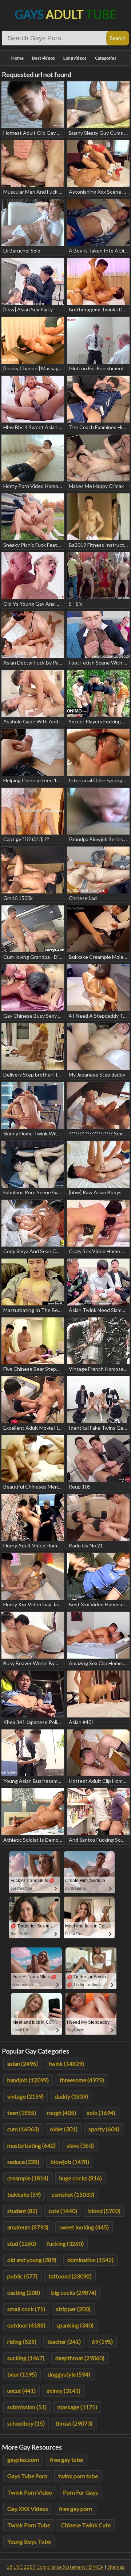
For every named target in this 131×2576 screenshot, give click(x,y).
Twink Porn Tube (29, 2525)
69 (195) (102, 2341)
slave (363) (80, 2145)
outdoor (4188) (26, 2325)
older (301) (64, 2129)
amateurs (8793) (28, 2227)
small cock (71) (26, 2309)
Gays (66, 14)
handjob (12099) (28, 2080)
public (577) (22, 2276)
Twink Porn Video (30, 2492)
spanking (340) (75, 2325)
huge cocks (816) (81, 2178)
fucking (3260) (65, 2243)
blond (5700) (104, 2211)
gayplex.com (23, 2460)
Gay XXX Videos (28, 2509)
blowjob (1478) (70, 2162)
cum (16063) (23, 2129)
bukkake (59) (24, 2194)
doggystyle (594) (69, 2374)
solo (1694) (101, 2113)
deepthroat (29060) (80, 2358)
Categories (106, 58)
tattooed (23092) (70, 2276)
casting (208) (24, 2292)
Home (17, 58)
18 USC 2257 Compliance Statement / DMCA (55, 2567)
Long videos (75, 58)
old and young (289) (32, 2260)
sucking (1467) (26, 2358)
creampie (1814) (28, 2178)
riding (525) (22, 2341)
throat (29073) (74, 2423)
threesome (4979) (82, 2080)
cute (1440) (63, 2211)
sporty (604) (104, 2129)
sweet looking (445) (84, 2227)
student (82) (22, 2211)
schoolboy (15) (26, 2423)
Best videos (43, 58)
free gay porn (76, 2509)
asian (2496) (23, 2064)
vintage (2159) (25, 2096)
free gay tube (66, 2460)
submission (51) (27, 2407)
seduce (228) (23, 2162)
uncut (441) (21, 2391)
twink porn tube (78, 2476)
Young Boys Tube (29, 2541)
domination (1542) (90, 2260)
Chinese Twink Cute (86, 2525)
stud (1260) (22, 2243)
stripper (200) (73, 2309)
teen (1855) (22, 2113)
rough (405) (61, 2113)
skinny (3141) (63, 2391)
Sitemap (116, 2567)
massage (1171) (77, 2407)
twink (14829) (66, 2064)
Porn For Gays (81, 2492)
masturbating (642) (31, 2145)
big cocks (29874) (74, 2292)
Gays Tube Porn (27, 2476)
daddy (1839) (71, 2096)
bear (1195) (22, 2374)
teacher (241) (64, 2341)
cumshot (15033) (73, 2194)
